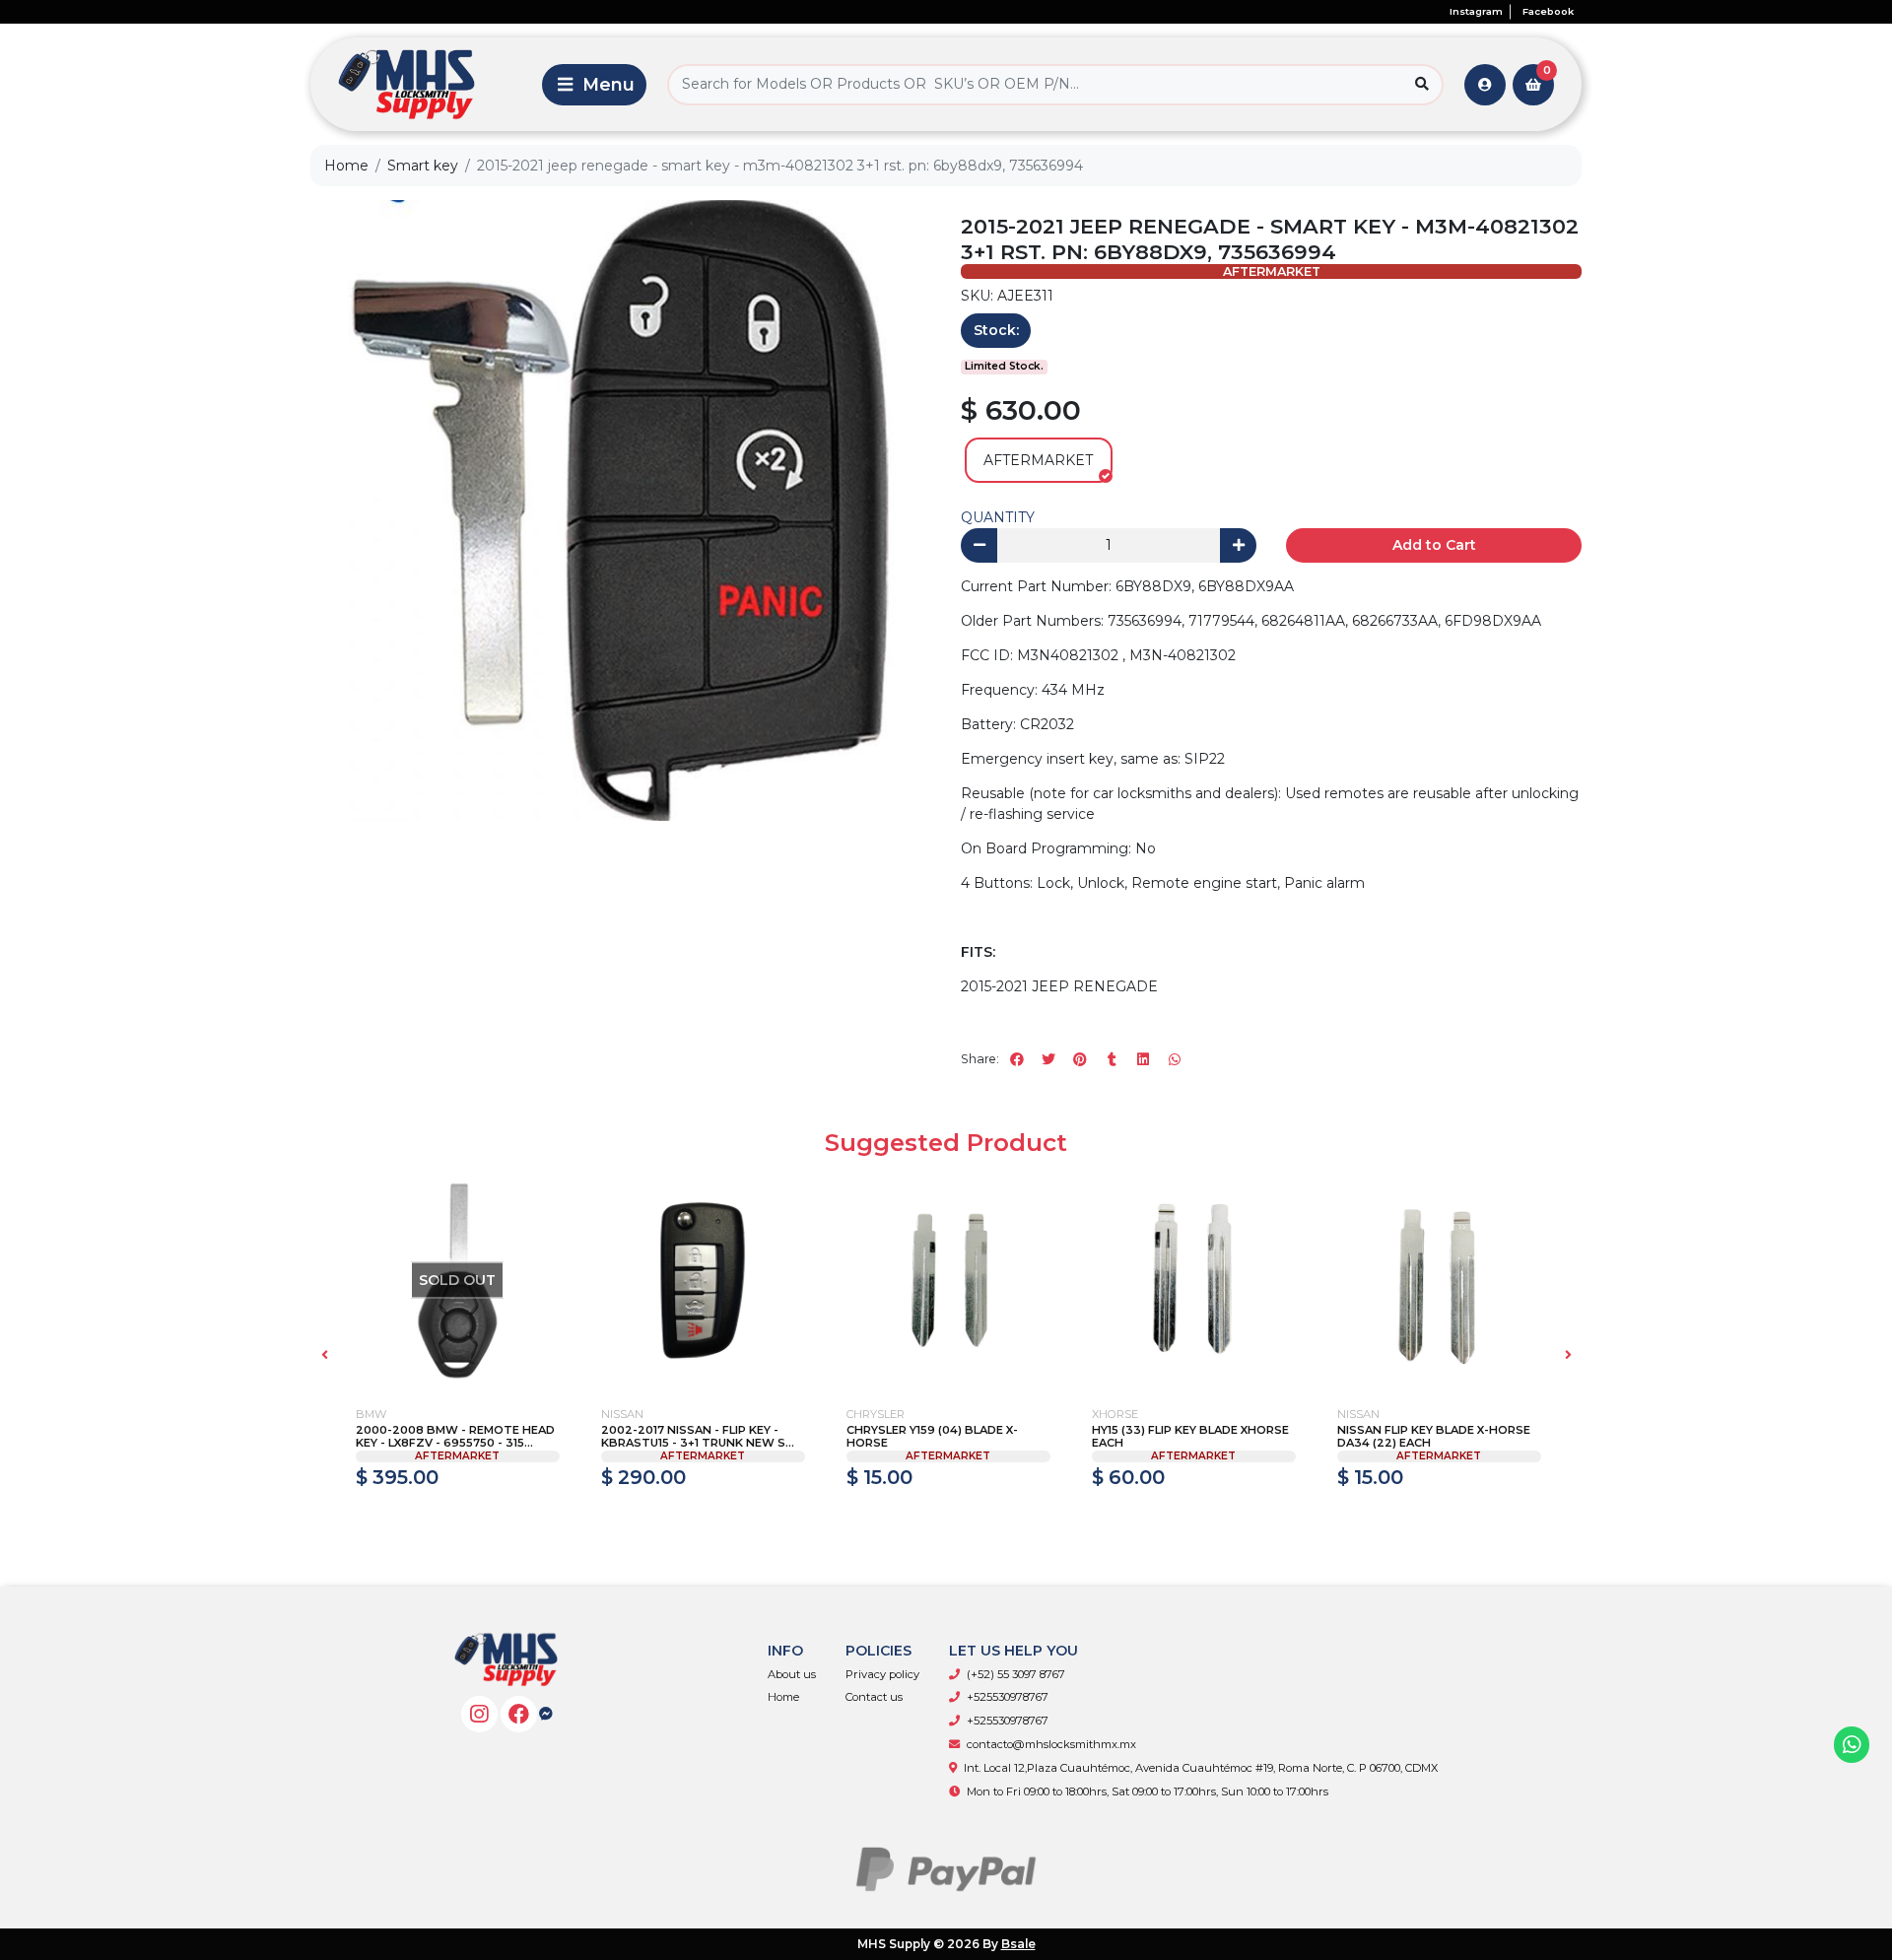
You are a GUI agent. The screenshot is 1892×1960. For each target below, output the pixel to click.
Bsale (1018, 1944)
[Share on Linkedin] (1143, 1059)
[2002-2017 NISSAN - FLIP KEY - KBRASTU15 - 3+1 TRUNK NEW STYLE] (703, 1281)
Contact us (874, 1697)
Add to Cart (1434, 545)
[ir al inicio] (506, 1659)
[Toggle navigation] (594, 85)
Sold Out (457, 1520)
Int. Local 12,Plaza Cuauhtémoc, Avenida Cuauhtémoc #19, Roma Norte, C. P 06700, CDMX (1201, 1768)
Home (346, 166)
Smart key (423, 166)
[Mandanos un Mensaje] (546, 1714)
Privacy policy (882, 1674)
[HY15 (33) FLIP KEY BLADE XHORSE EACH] (1194, 1281)
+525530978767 (1008, 1697)
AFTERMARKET (1038, 460)
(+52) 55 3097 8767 (1016, 1674)
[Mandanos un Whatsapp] (1852, 1745)
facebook (1548, 11)
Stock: (996, 330)
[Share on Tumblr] (1112, 1059)
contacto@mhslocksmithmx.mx (1051, 1744)
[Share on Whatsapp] (1175, 1059)
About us (792, 1674)
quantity (998, 517)
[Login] (1485, 85)
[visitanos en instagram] (479, 1714)
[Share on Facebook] (1017, 1059)
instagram (1476, 11)
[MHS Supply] (423, 84)
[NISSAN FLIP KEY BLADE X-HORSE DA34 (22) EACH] (1439, 1281)
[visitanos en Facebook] (519, 1714)
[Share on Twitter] (1048, 1059)
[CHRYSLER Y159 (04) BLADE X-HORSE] (948, 1281)
